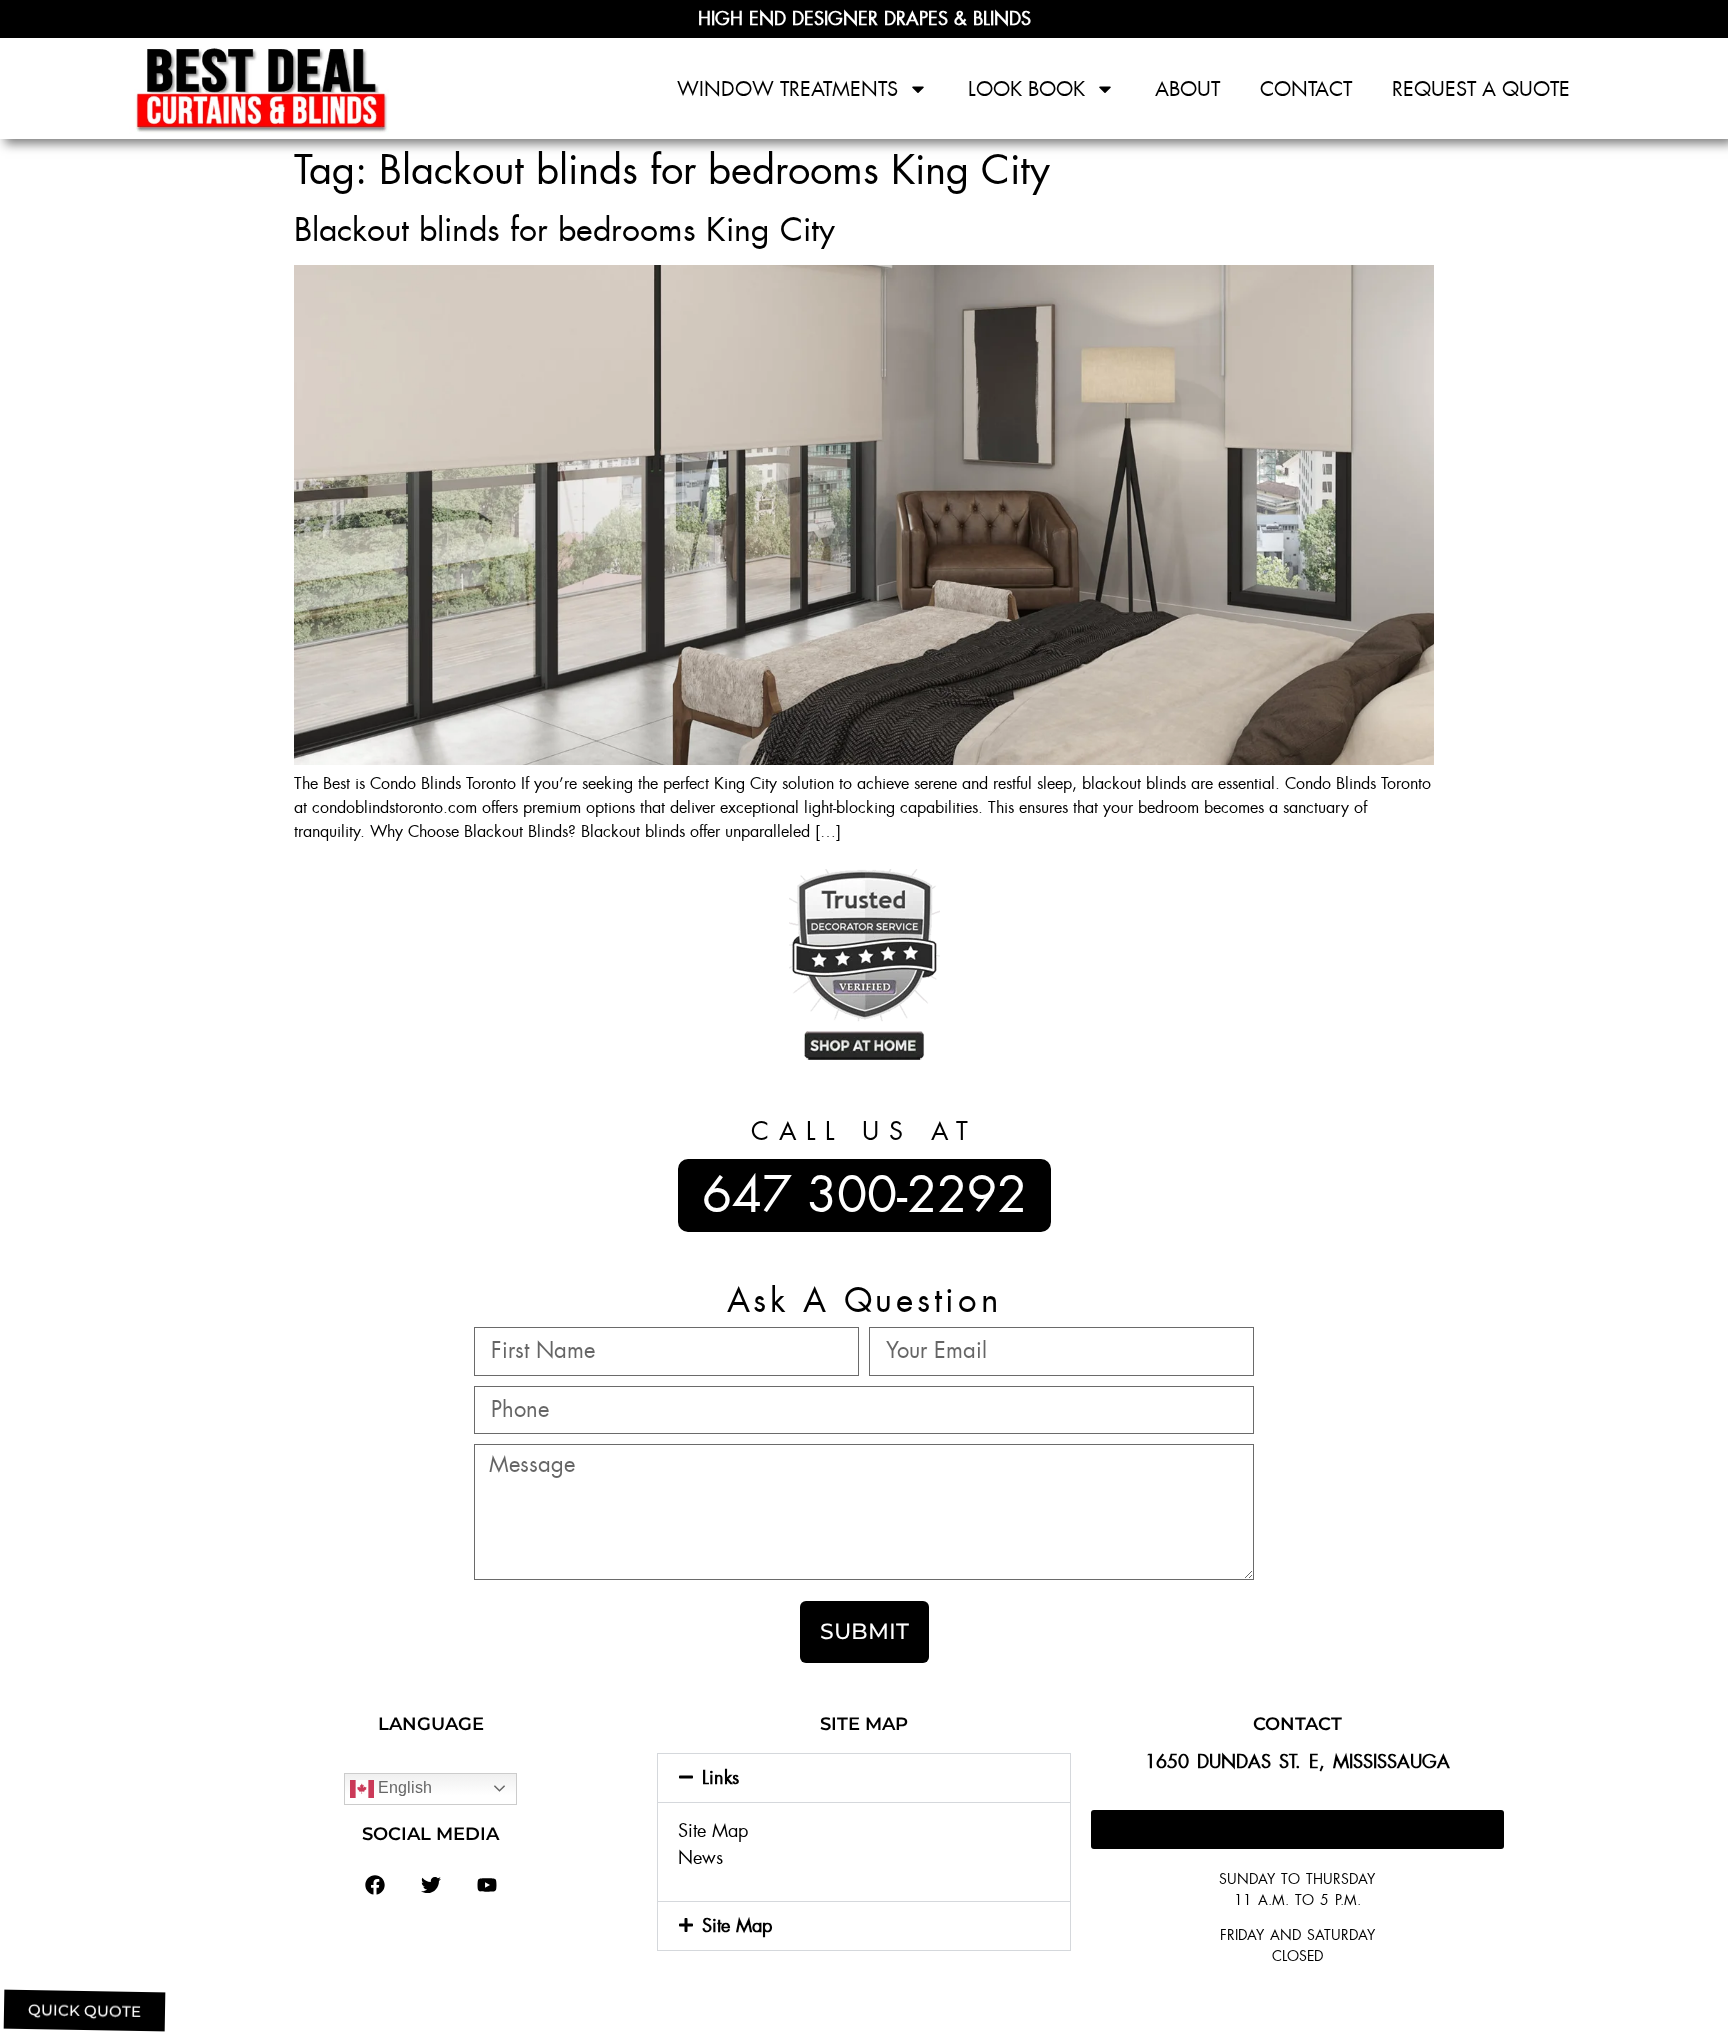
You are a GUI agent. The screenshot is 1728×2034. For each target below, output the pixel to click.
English (403, 1787)
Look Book (1026, 89)
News (700, 1858)
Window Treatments (787, 89)
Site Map (713, 1831)
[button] (863, 1778)
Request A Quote (1481, 89)
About (1187, 89)
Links (720, 1778)
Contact (1306, 89)
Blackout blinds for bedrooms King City (564, 230)
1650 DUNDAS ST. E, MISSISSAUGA (1297, 1762)
